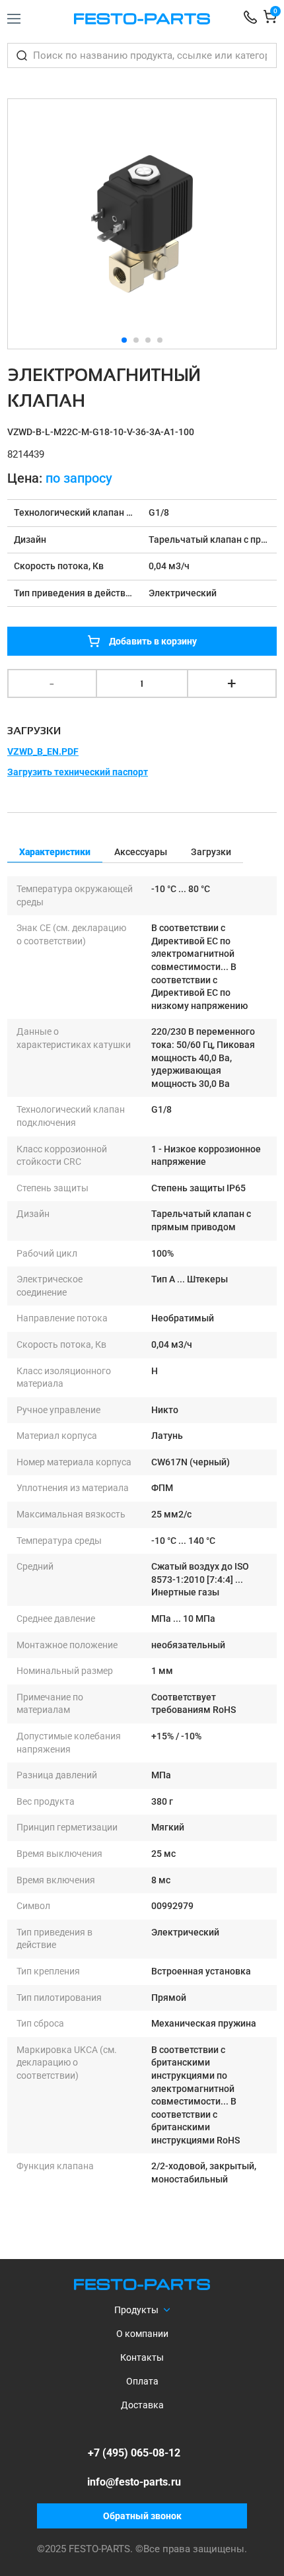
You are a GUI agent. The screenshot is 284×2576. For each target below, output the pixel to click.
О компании (142, 2334)
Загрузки (211, 852)
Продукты (136, 2310)
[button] (261, 224)
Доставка (142, 2405)
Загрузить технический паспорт (78, 772)
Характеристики (55, 852)
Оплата (142, 2381)
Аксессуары (141, 852)
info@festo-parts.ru (134, 2482)
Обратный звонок (142, 2516)
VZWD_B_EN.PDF (43, 751)
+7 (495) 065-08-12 (134, 2453)
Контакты (142, 2357)
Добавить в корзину (153, 641)
